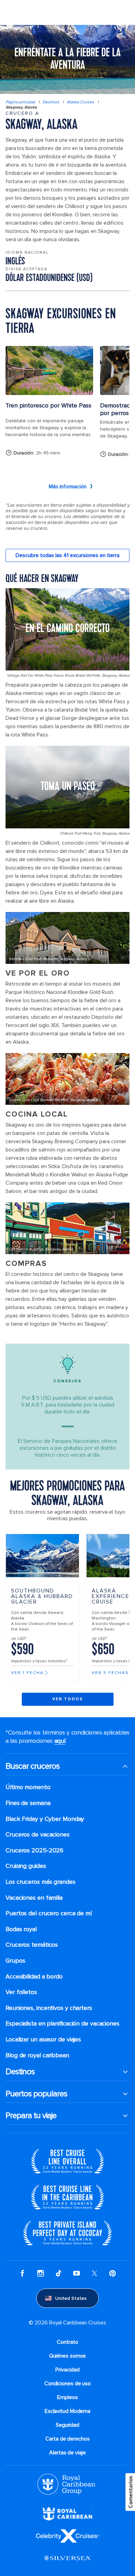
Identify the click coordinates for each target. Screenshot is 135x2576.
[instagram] (40, 2273)
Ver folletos (21, 1992)
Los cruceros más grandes (40, 1882)
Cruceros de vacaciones (38, 1835)
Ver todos (68, 1699)
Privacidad (67, 2370)
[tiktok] (58, 2273)
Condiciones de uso (67, 2384)
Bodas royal (21, 1929)
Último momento (28, 1787)
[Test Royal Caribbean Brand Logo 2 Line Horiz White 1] (67, 2513)
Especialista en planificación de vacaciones (62, 2024)
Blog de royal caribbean (37, 2055)
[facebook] (22, 2273)
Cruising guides (26, 1866)
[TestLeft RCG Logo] (66, 2484)
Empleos (67, 2397)
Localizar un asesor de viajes (43, 2039)
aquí (60, 1741)
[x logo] (94, 2273)
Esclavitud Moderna (67, 2411)
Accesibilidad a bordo (34, 1977)
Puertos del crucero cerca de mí (49, 1913)
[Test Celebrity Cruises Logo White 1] (68, 2536)
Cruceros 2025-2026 (34, 1850)
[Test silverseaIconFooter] (67, 2558)
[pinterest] (112, 2273)
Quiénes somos (68, 2356)
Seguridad (67, 2425)
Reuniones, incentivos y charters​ (49, 2008)
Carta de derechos (67, 2439)
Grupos (15, 1961)
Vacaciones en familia (34, 1898)
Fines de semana (28, 1803)
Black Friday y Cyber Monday (45, 1819)
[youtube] (76, 2273)
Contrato (67, 2342)
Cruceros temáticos (32, 1945)
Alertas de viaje (67, 2453)
